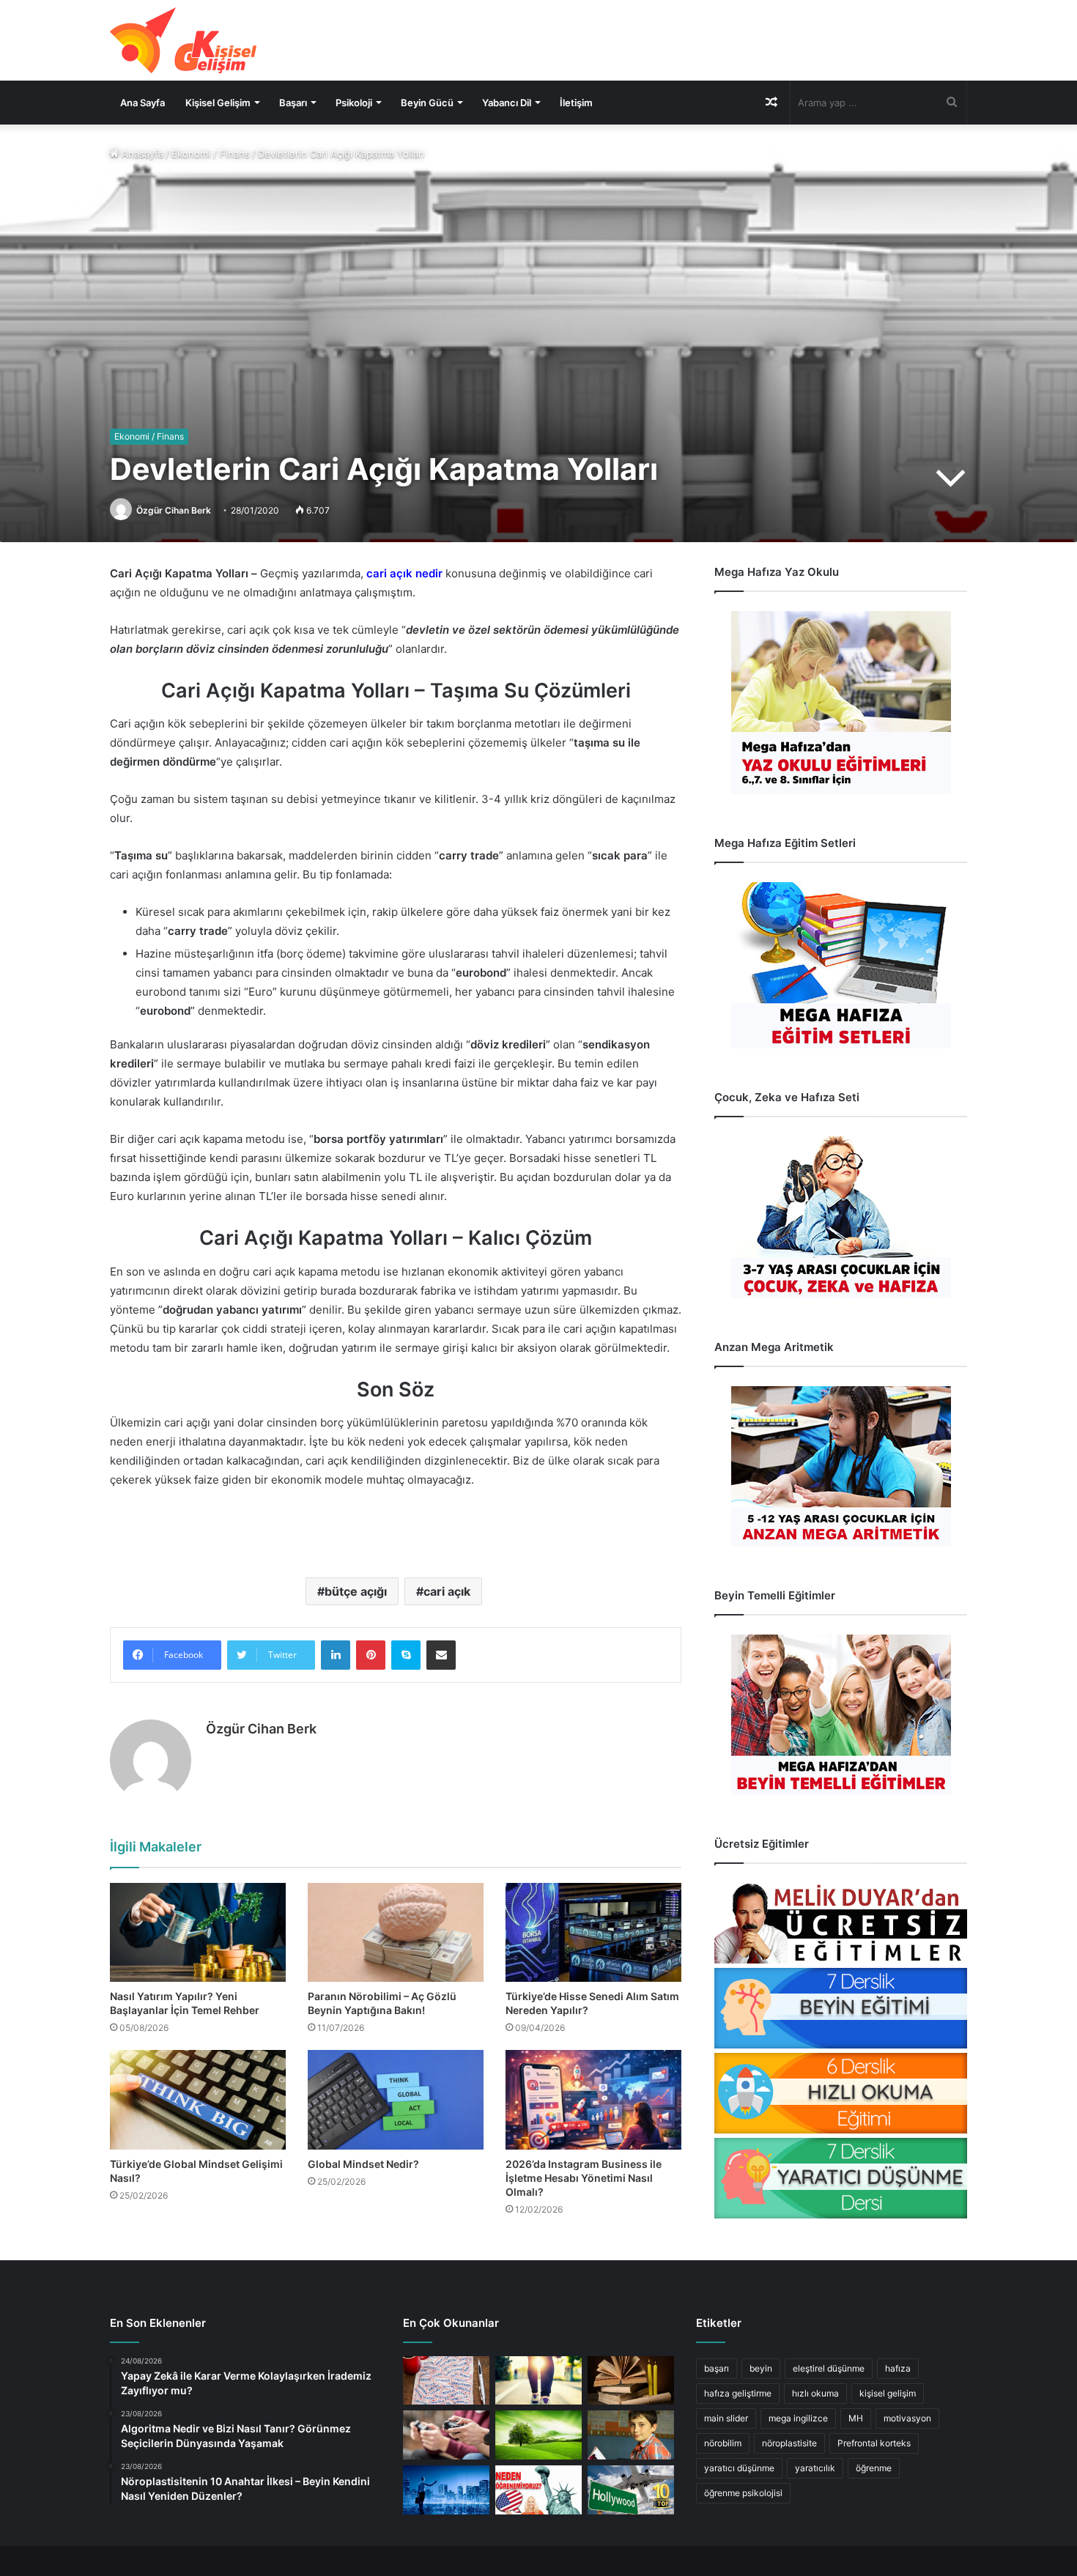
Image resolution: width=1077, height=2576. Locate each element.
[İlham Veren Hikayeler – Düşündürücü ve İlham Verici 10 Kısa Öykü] (631, 2381)
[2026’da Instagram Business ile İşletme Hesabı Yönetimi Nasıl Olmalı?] (593, 2099)
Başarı (293, 103)
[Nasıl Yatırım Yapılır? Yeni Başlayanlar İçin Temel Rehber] (198, 1932)
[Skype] (406, 1655)
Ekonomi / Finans (211, 154)
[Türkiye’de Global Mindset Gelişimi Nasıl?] (198, 2099)
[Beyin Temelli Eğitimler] (841, 1715)
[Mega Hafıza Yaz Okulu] (841, 703)
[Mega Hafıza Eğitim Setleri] (841, 965)
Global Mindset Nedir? (363, 2164)
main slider (726, 2418)
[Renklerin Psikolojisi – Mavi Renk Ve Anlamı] (446, 2490)
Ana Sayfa (143, 103)
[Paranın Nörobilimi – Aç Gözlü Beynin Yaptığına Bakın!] (396, 1932)
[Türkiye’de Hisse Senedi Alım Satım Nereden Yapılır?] (593, 1932)
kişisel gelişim (888, 2393)
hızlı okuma (815, 2393)
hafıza (898, 2368)
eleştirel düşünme (829, 2368)
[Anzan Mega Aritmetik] (841, 1466)
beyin (761, 2368)
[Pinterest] (371, 1655)
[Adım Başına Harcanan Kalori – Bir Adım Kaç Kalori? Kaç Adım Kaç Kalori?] (538, 2381)
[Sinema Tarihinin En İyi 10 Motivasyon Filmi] (631, 2490)
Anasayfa (141, 154)
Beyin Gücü (427, 103)
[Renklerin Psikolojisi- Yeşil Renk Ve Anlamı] (538, 2435)
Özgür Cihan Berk (174, 510)
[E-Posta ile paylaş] (441, 1655)
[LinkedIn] (336, 1655)
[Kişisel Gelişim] (183, 40)
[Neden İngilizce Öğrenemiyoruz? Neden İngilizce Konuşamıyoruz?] (538, 2490)
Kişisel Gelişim (218, 103)
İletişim (576, 103)
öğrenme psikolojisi (743, 2493)
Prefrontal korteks (874, 2443)
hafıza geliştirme (738, 2393)
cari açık (447, 1591)
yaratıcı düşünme (739, 2468)
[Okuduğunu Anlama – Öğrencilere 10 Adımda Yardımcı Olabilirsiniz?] (631, 2435)
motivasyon (907, 2418)
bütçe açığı (356, 1591)
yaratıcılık (815, 2468)
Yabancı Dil (507, 103)
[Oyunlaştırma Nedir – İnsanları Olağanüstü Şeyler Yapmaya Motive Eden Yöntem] (446, 2435)
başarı (717, 2368)
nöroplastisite (789, 2443)
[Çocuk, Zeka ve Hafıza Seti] (841, 1217)
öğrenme (874, 2468)
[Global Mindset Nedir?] (396, 2099)
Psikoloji (354, 103)
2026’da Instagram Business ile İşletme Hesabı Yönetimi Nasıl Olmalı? (584, 2178)
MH (856, 2418)
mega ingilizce (798, 2418)
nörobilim (723, 2443)
